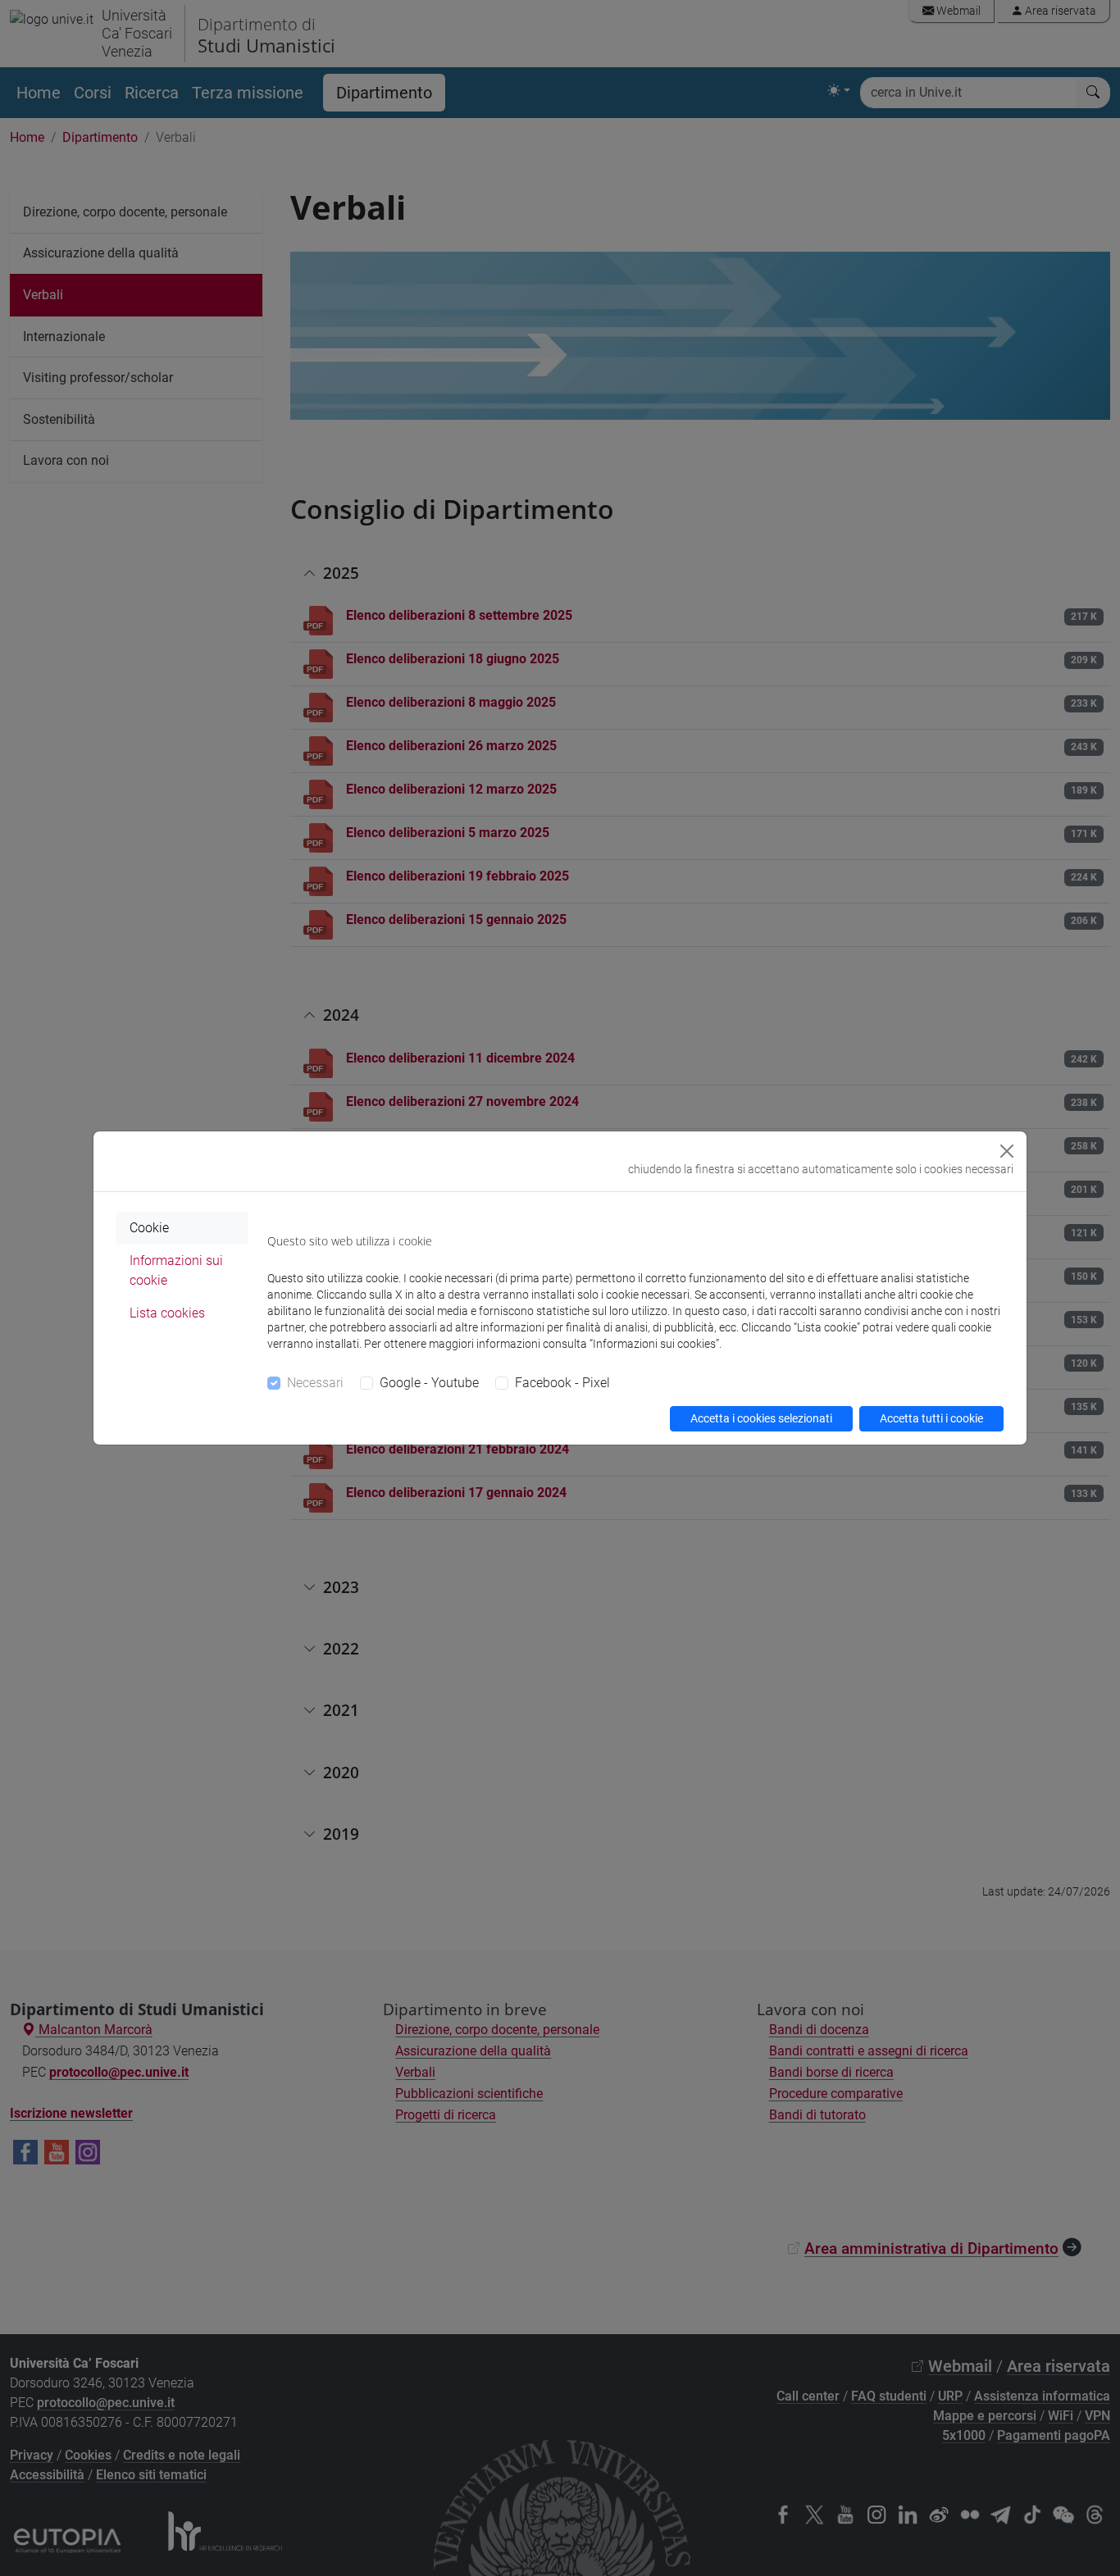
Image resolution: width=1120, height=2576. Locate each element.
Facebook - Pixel (562, 1383)
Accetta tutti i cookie (931, 1418)
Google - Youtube (429, 1383)
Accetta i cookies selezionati (761, 1418)
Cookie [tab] (149, 1228)
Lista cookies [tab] (167, 1313)
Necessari (315, 1383)
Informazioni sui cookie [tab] (176, 1270)
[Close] (1007, 1151)
